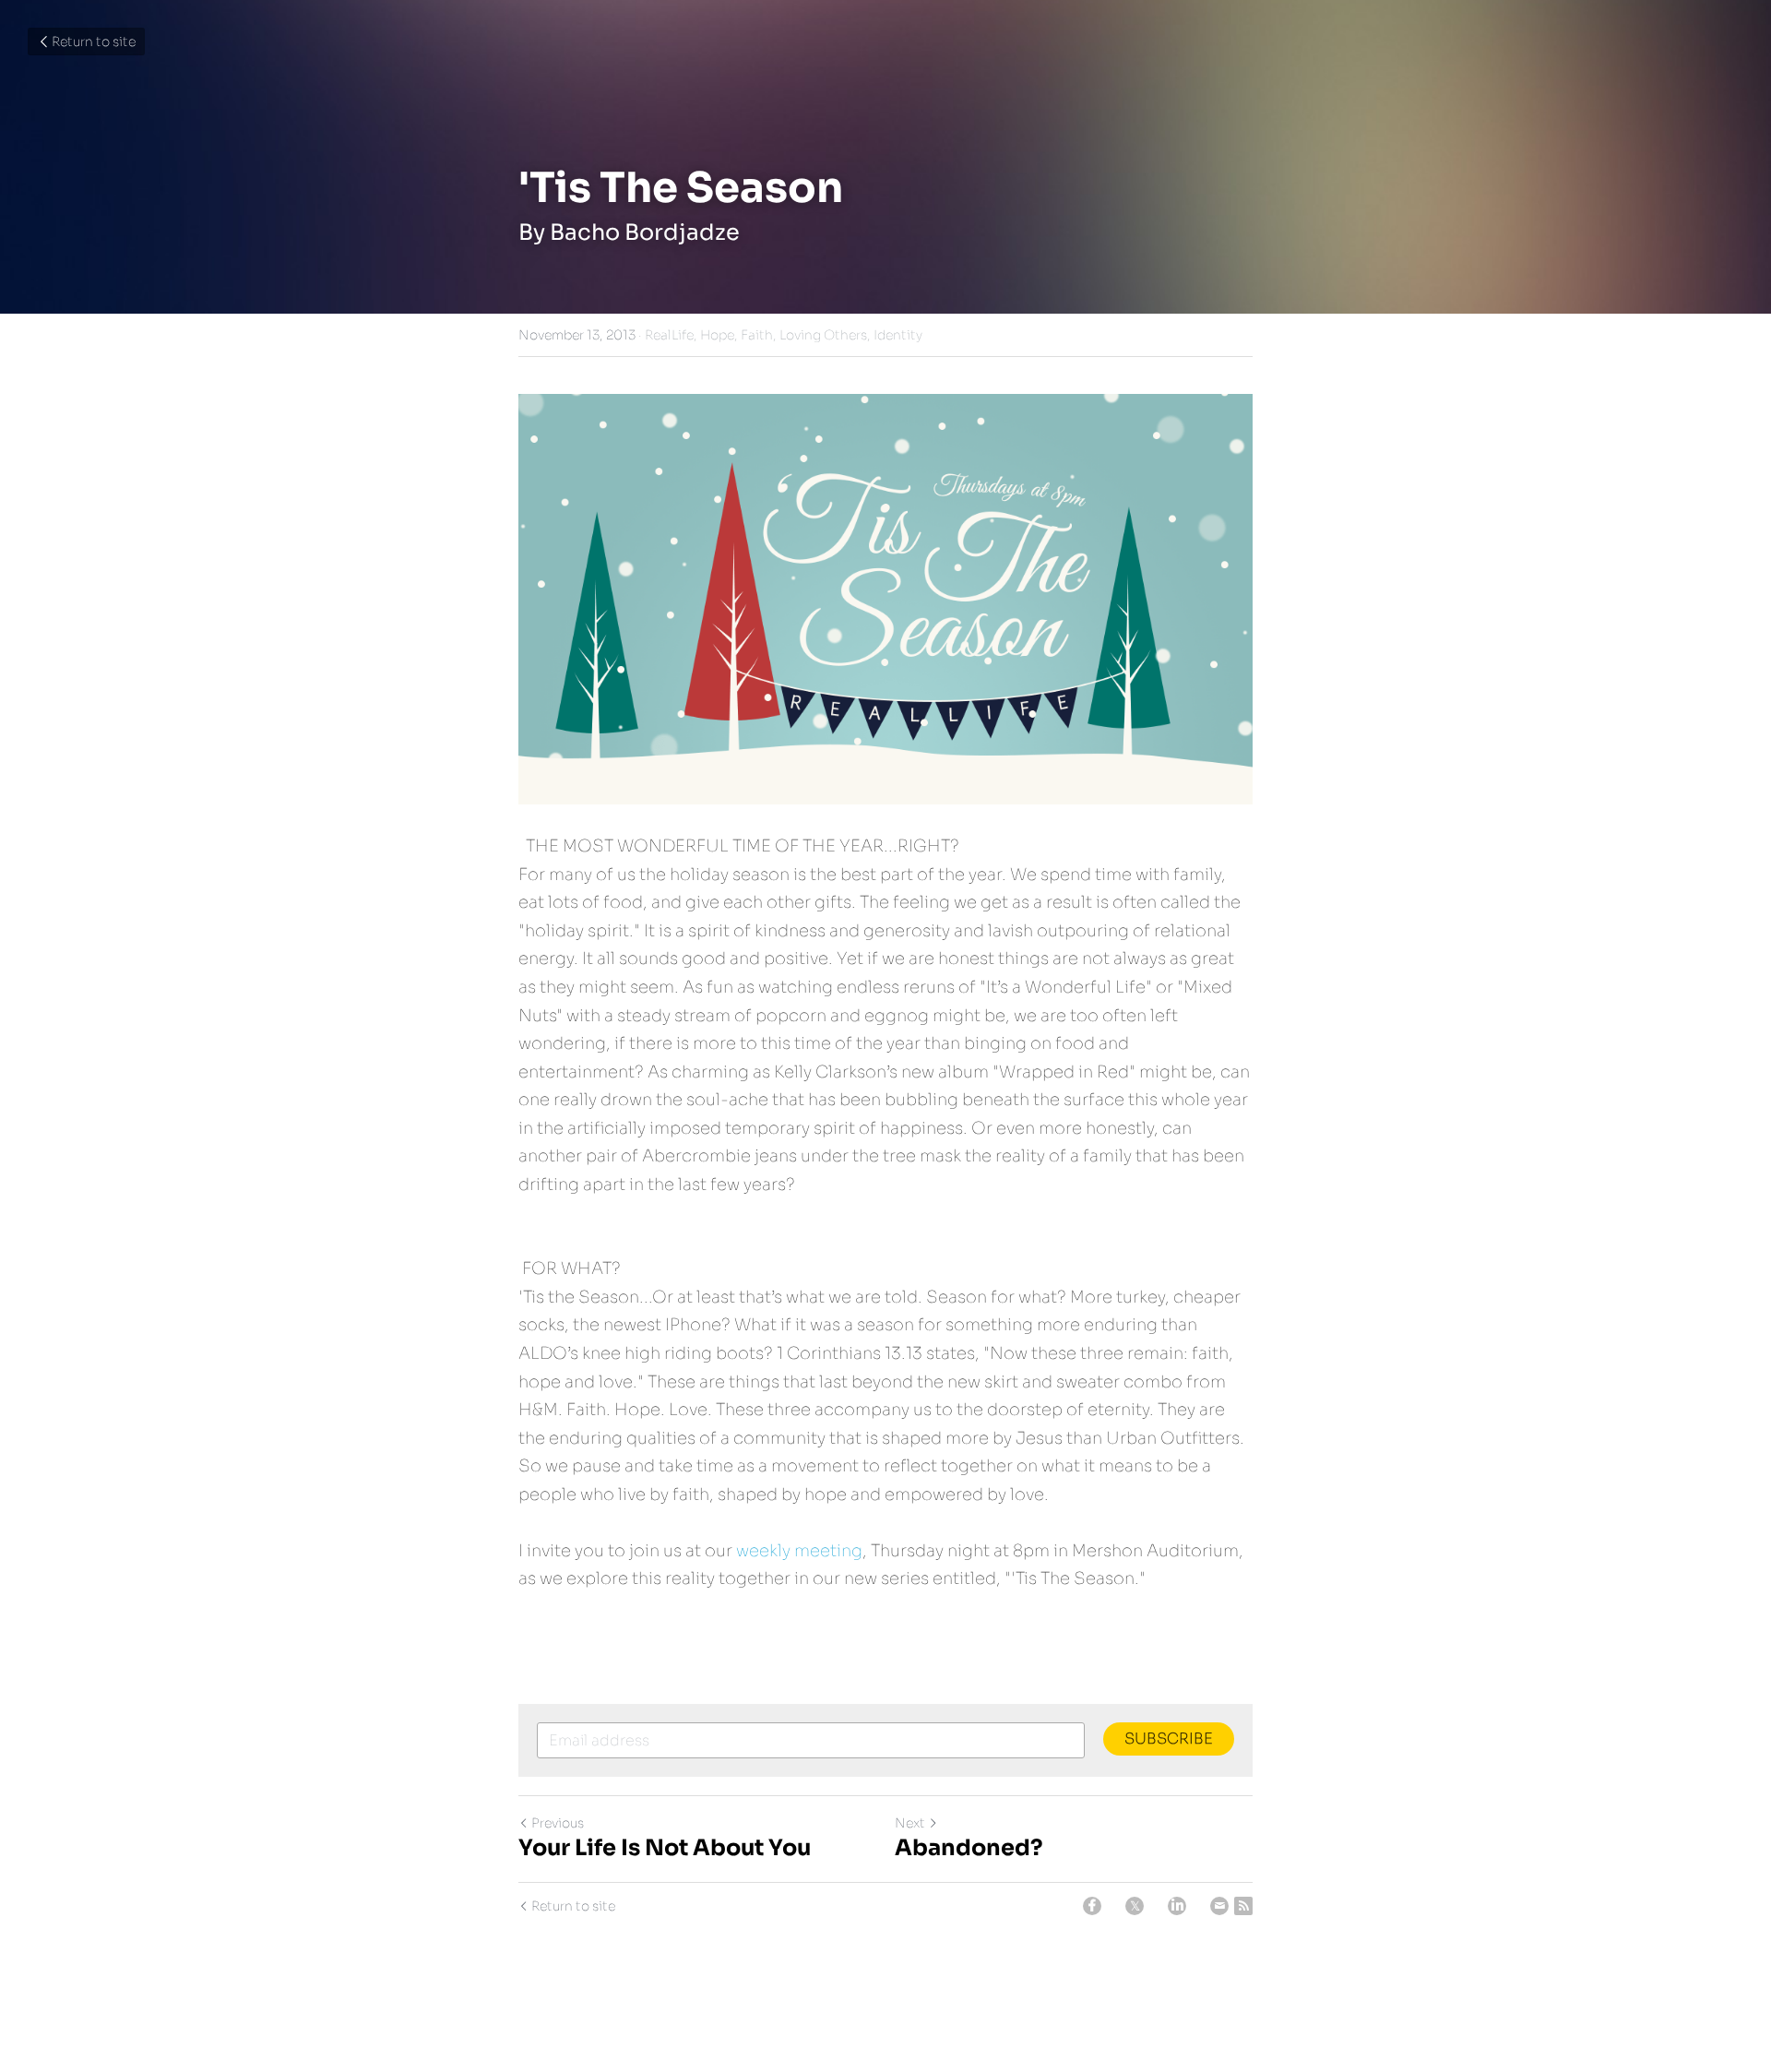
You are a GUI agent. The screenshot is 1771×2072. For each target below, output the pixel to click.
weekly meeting (799, 1551)
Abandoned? (969, 1848)
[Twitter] (1135, 1906)
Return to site (94, 42)
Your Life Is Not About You (665, 1848)
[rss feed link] (1243, 1906)
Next (910, 1823)
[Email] (1219, 1906)
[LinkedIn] (1177, 1906)
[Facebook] (1092, 1906)
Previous (558, 1823)
